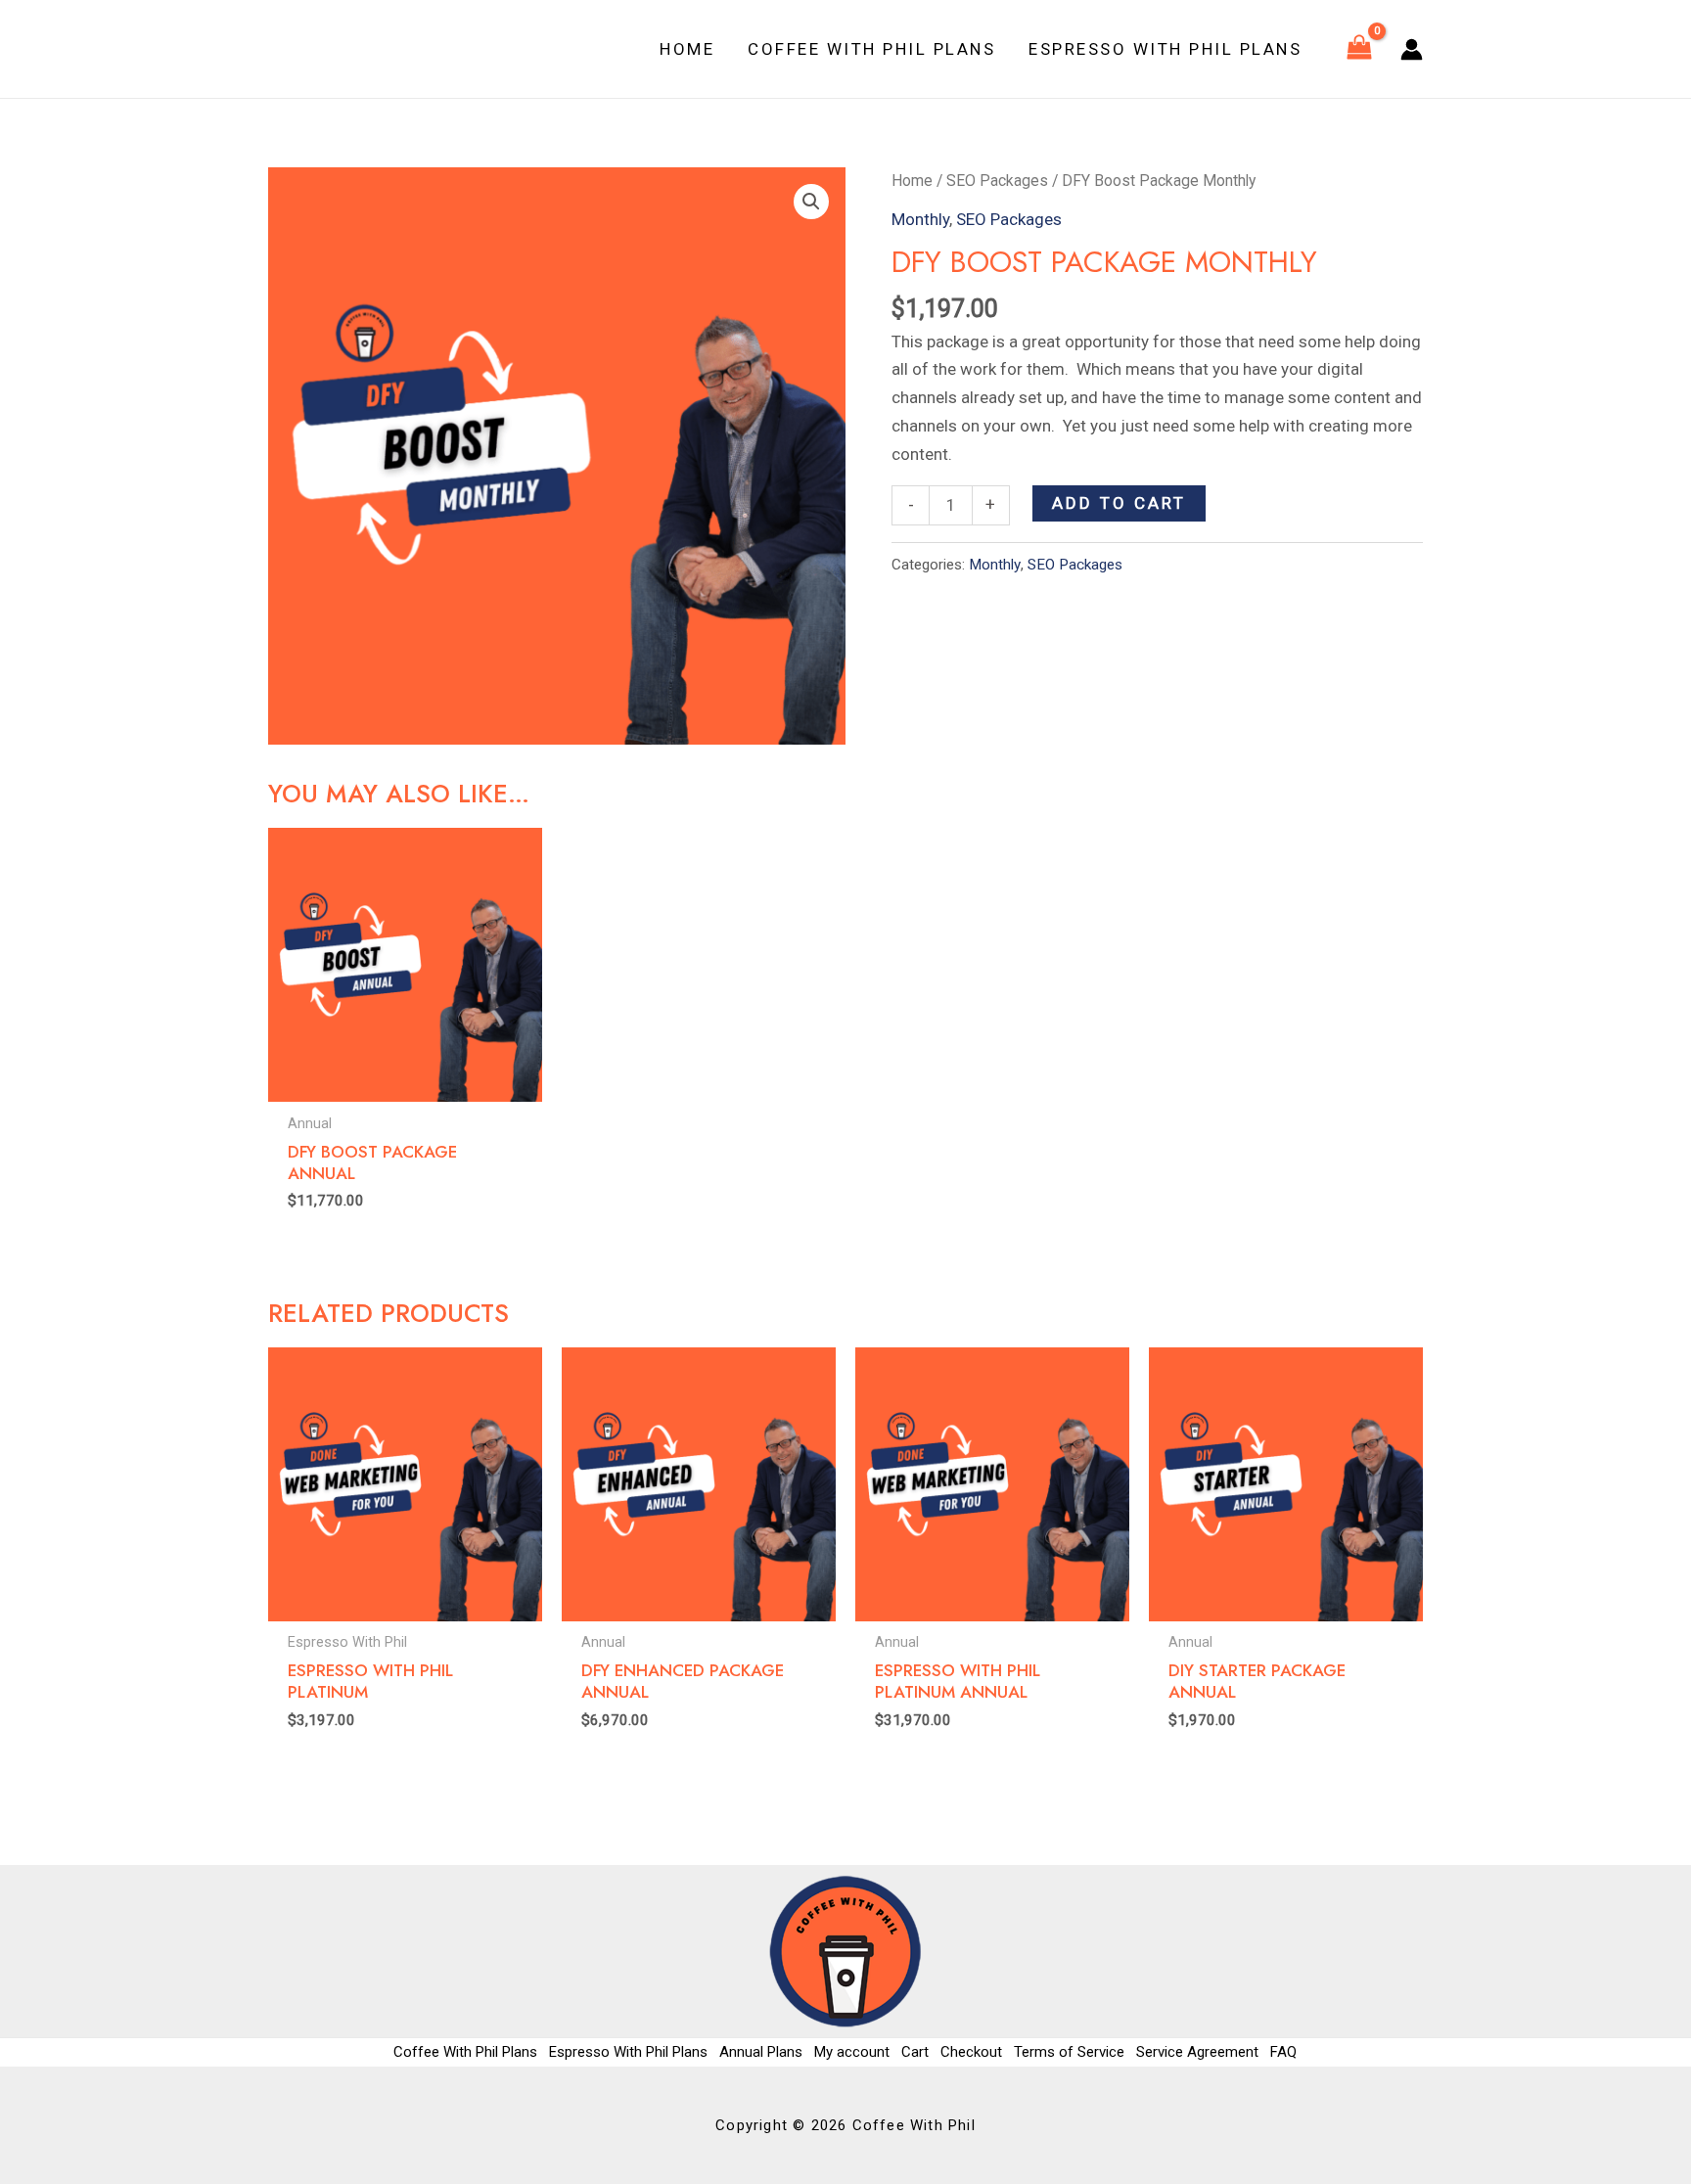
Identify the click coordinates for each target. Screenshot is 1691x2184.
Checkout (971, 2052)
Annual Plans (761, 2052)
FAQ (1283, 2052)
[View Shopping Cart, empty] (1359, 49)
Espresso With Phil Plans (1165, 49)
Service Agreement (1197, 2052)
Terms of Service (1069, 2052)
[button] (811, 202)
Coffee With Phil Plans (871, 49)
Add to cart (1119, 503)
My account (852, 2052)
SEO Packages (997, 181)
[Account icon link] (1412, 49)
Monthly (920, 219)
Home (687, 49)
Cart (915, 2052)
